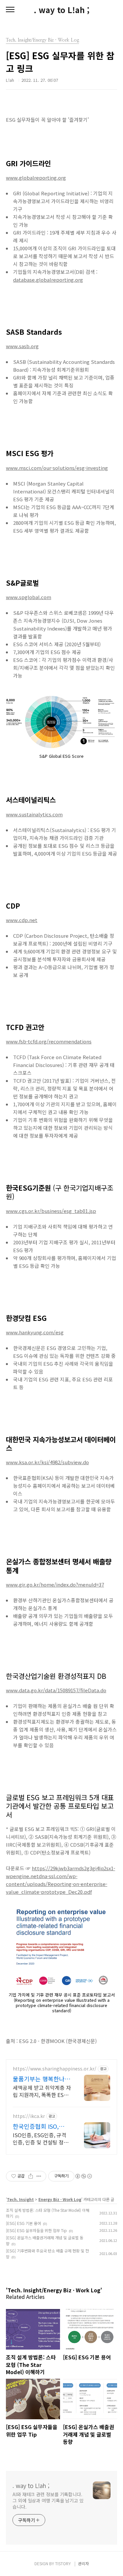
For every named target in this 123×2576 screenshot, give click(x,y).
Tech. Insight (20, 2199)
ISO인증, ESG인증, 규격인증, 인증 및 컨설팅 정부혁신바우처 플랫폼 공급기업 (41, 2138)
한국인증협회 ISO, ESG (36, 2126)
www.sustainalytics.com (34, 814)
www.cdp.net (22, 920)
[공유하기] (31, 2176)
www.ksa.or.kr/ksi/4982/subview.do (47, 1462)
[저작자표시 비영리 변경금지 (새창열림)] (83, 2176)
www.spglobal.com (29, 597)
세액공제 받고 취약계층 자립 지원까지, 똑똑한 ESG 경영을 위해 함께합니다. (42, 2091)
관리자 (83, 2563)
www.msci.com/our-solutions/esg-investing (57, 468)
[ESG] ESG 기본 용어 (23, 2223)
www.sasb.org (22, 346)
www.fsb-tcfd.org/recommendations (49, 1041)
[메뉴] (10, 10)
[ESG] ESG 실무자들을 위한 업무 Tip (36, 2230)
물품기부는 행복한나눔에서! (41, 2079)
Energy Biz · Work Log (60, 2199)
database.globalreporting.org (48, 280)
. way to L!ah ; (62, 10)
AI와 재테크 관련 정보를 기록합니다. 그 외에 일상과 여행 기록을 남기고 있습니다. (48, 2500)
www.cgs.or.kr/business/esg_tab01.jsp (51, 1211)
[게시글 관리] (39, 2176)
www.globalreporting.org (36, 178)
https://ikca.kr (29, 2116)
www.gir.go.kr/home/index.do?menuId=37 (55, 1584)
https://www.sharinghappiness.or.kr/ (55, 2069)
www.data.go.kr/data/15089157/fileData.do (56, 1690)
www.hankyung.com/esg (35, 1332)
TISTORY (63, 2563)
